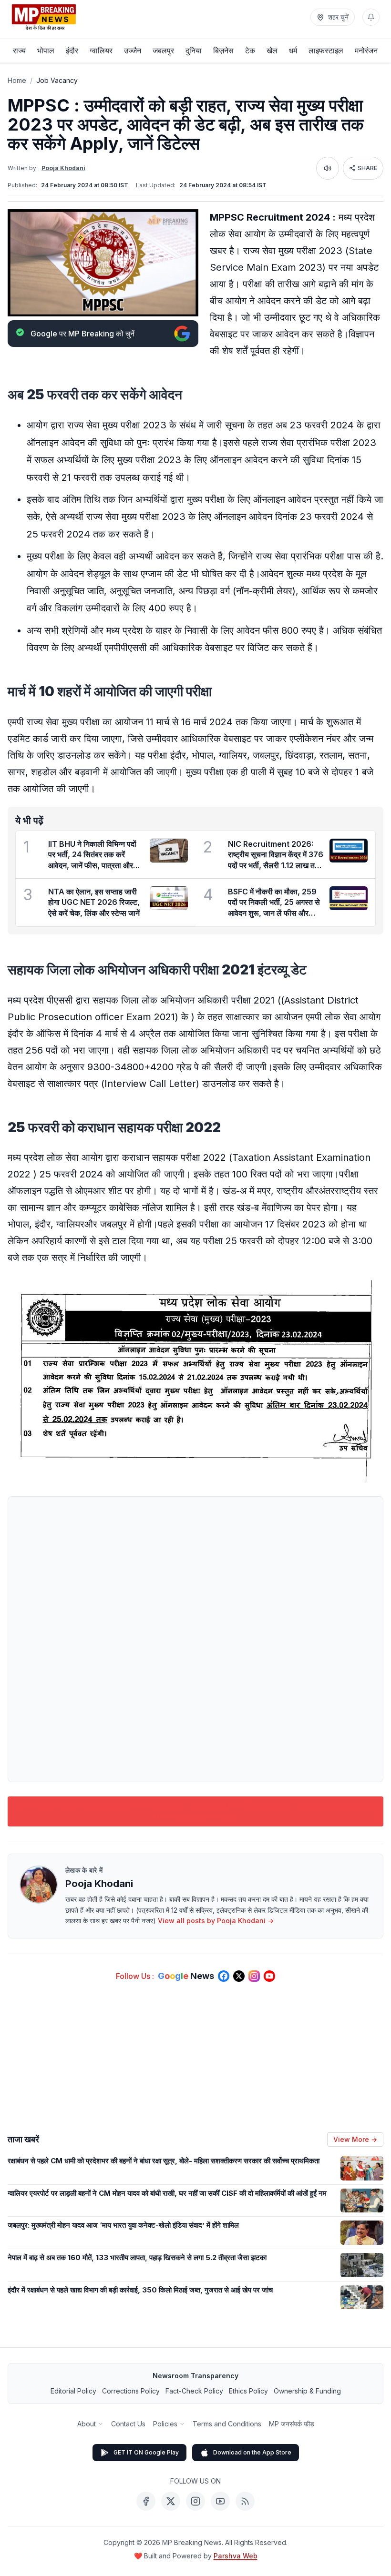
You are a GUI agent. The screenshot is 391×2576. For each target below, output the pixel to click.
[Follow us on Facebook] (224, 1976)
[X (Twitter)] (171, 2501)
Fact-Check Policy (194, 2391)
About (87, 2424)
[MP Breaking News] (44, 17)
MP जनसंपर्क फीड (292, 2424)
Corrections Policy (131, 2391)
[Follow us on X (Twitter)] (239, 1976)
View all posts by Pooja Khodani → (216, 1921)
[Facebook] (146, 2501)
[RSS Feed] (245, 2501)
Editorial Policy (73, 2391)
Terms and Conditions (227, 2424)
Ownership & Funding (307, 2391)
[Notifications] (371, 17)
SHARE (367, 168)
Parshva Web (236, 2556)
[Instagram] (195, 2501)
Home (17, 80)
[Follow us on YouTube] (269, 1976)
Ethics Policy (248, 2391)
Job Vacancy (57, 80)
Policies (165, 2424)
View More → (355, 2139)
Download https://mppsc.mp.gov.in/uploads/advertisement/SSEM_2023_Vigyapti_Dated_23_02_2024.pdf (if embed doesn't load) (195, 1811)
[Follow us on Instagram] (254, 1976)
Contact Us (128, 2424)
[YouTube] (220, 2501)
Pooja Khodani (63, 168)
